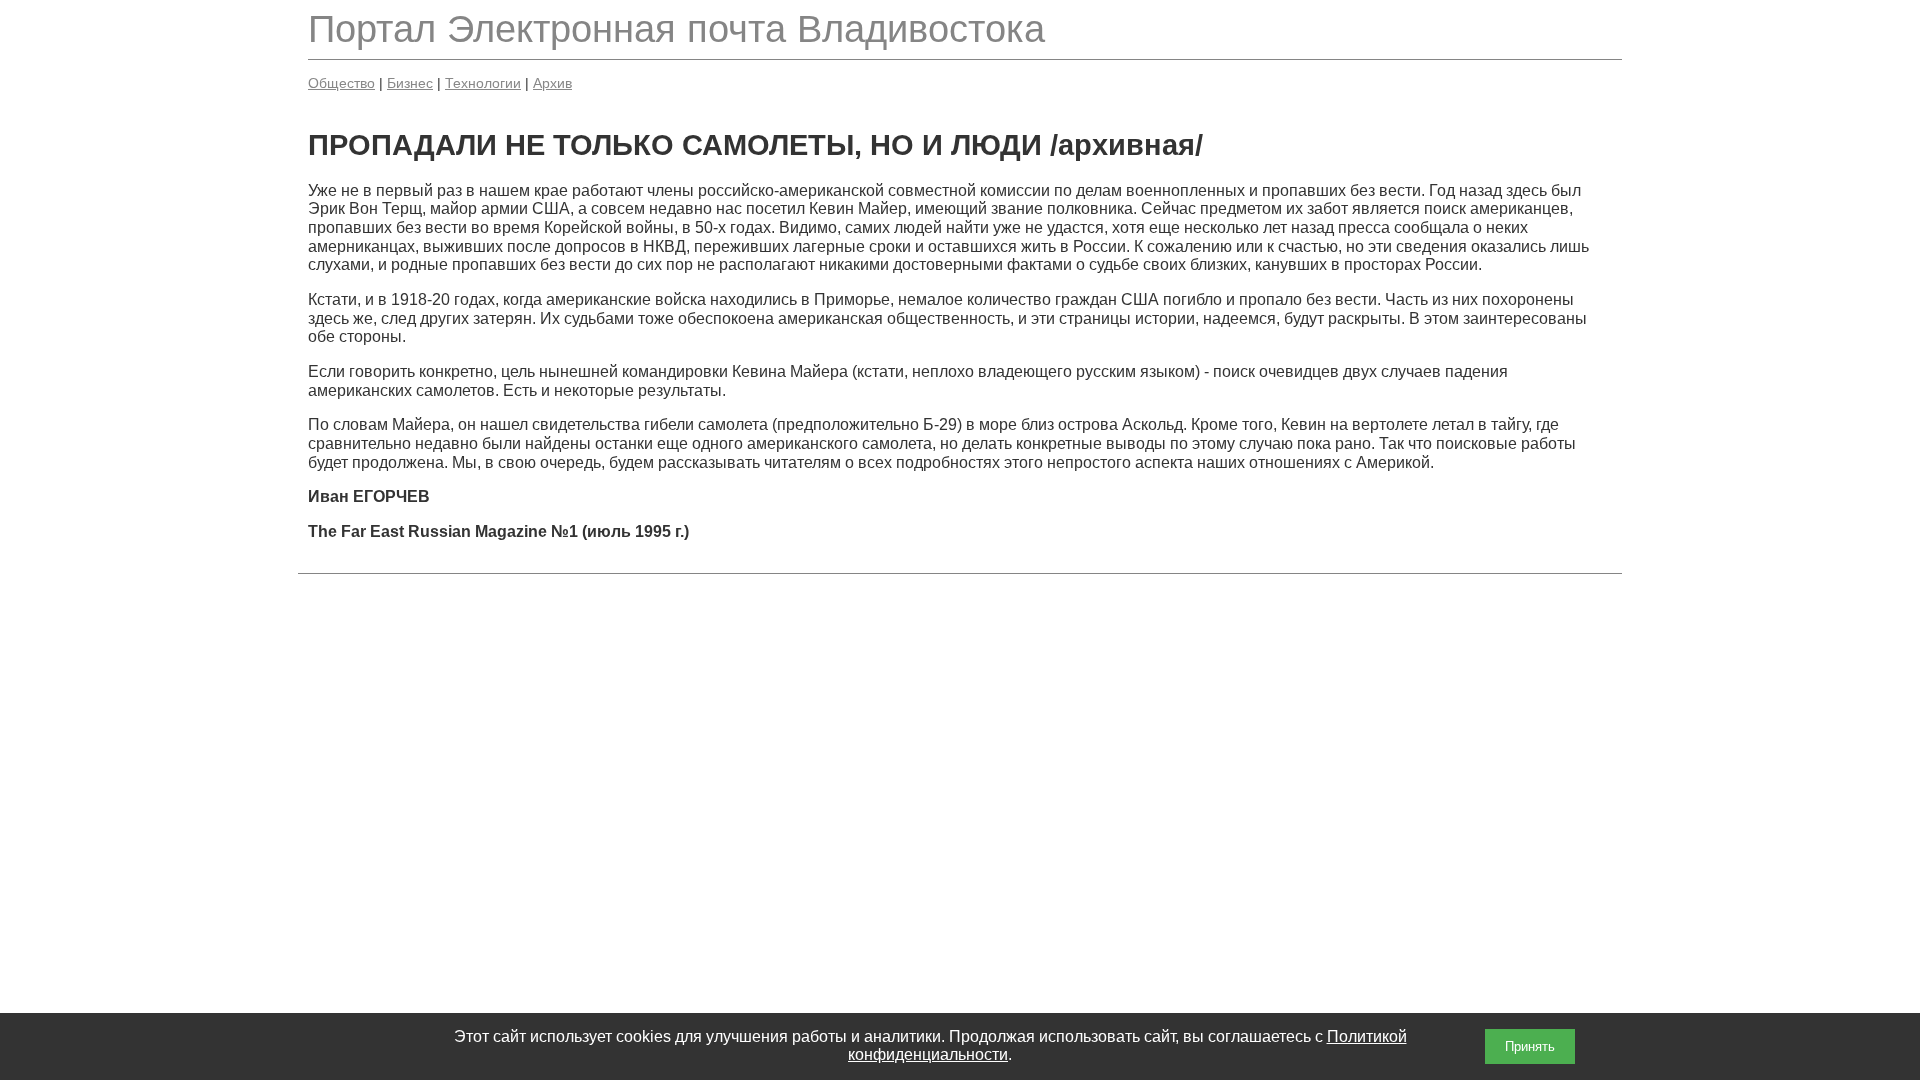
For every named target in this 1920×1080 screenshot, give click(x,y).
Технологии (483, 83)
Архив (552, 83)
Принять (1530, 1046)
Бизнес (410, 83)
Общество (341, 83)
